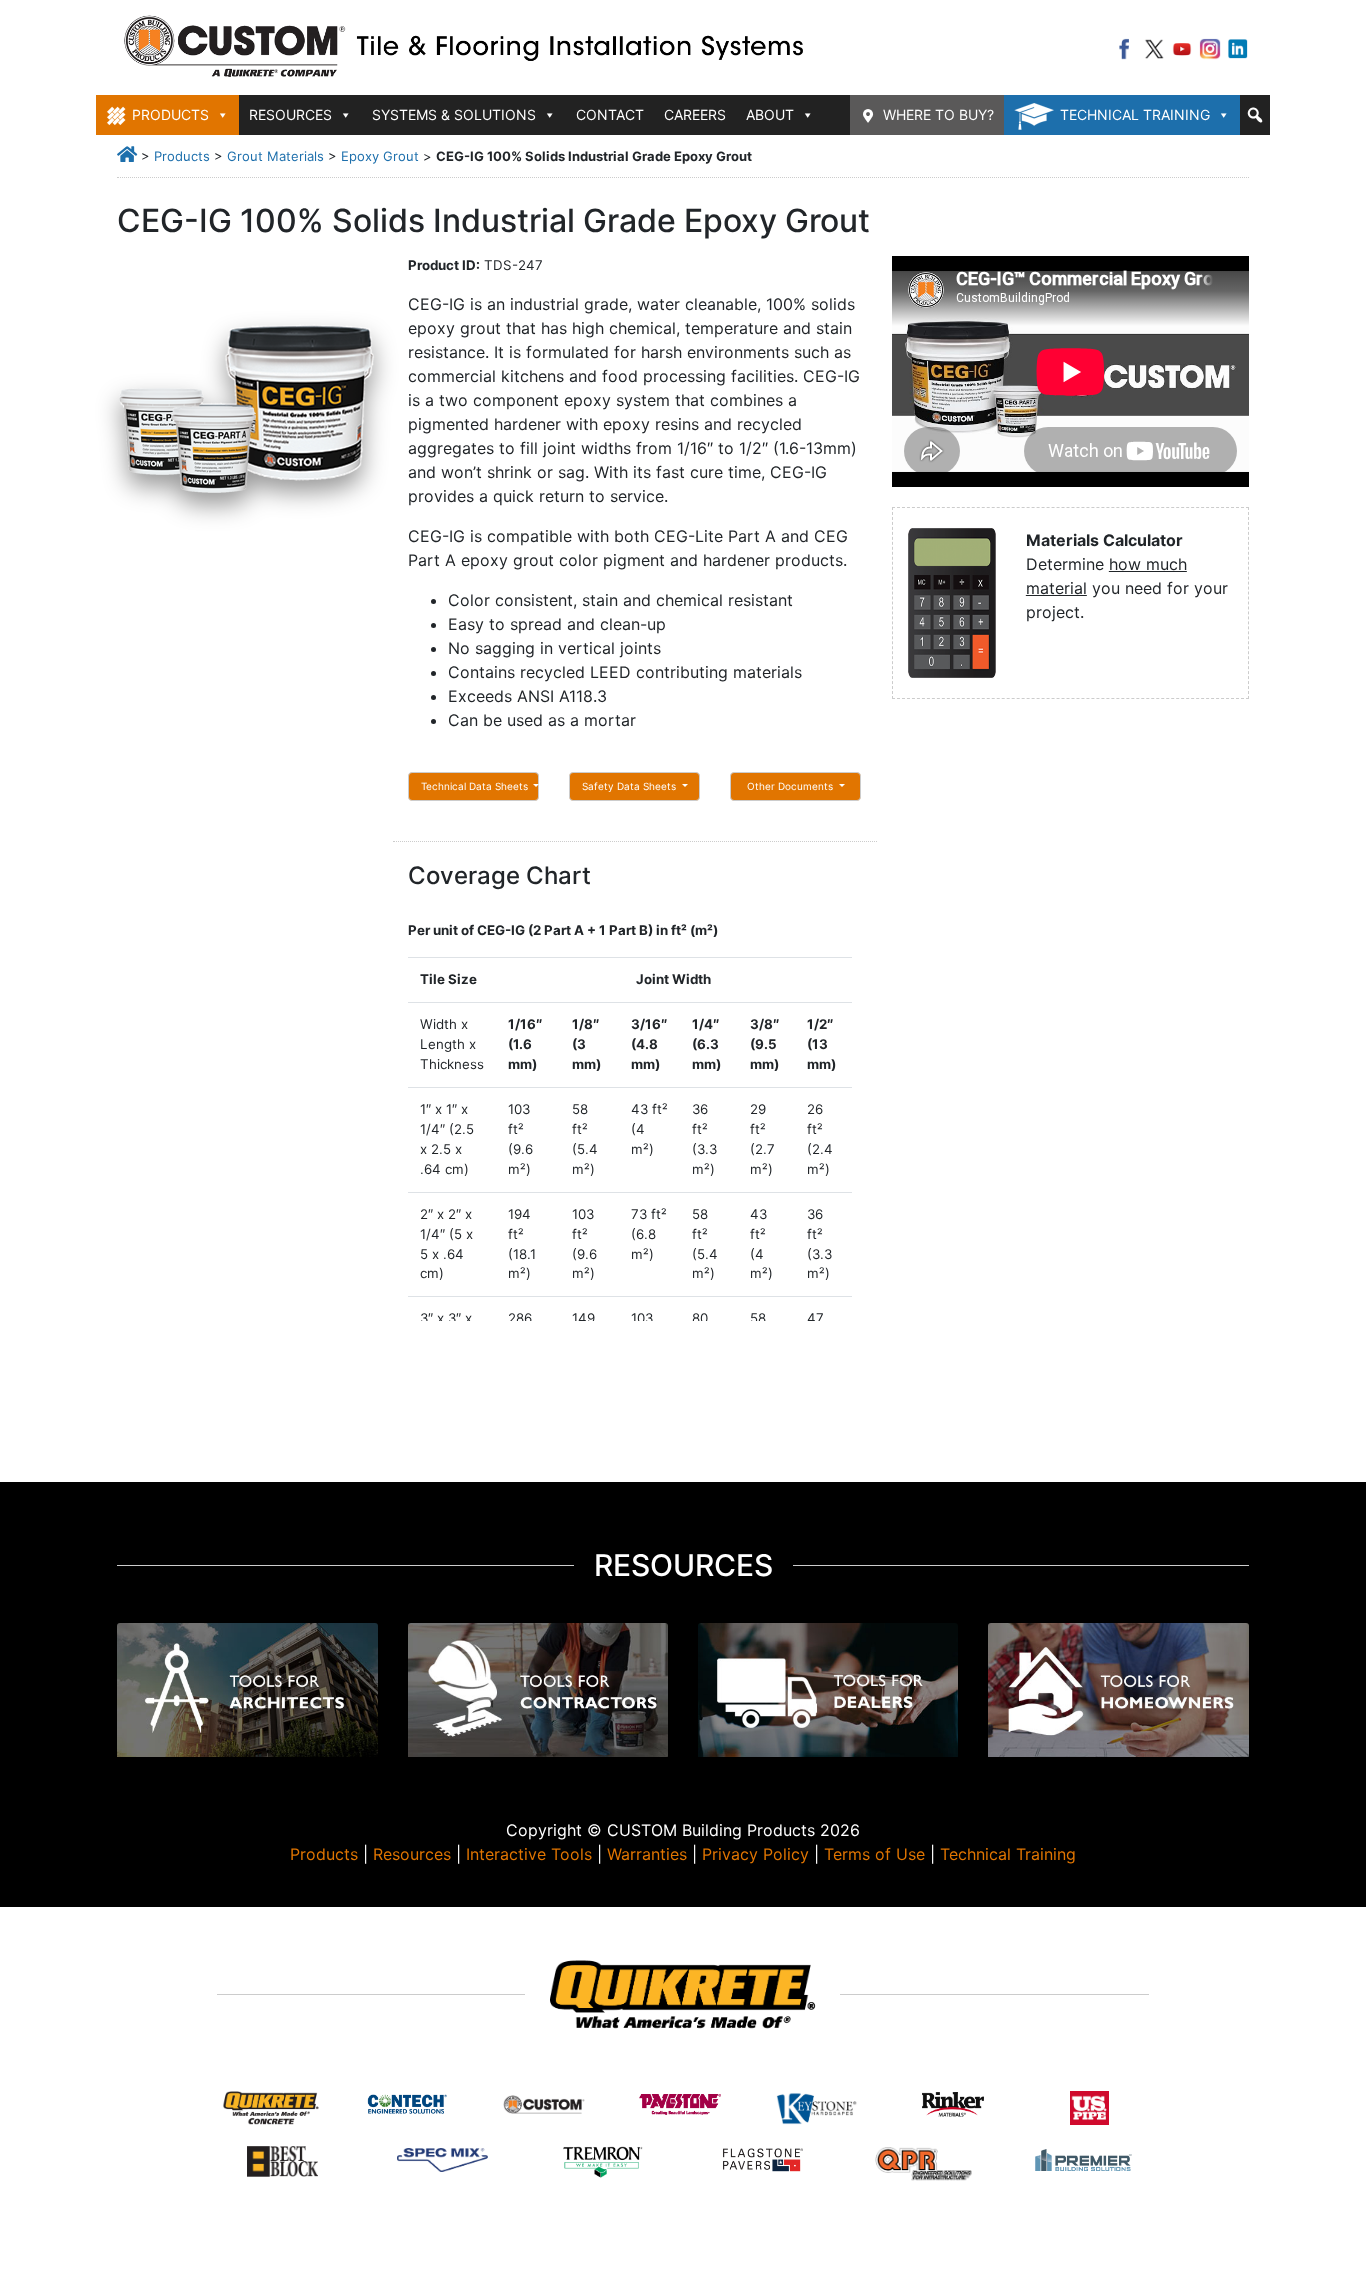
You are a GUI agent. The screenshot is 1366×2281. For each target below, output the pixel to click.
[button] (1255, 115)
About (770, 114)
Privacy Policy (755, 1854)
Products (182, 156)
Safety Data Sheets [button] (630, 786)
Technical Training (1135, 114)
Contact (610, 114)
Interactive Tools (529, 1854)
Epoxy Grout (380, 156)
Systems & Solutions (454, 114)
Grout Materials (275, 156)
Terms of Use (874, 1854)
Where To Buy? (938, 114)
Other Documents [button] (791, 786)
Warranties (647, 1854)
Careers (695, 114)
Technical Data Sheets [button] (476, 786)
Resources (412, 1854)
